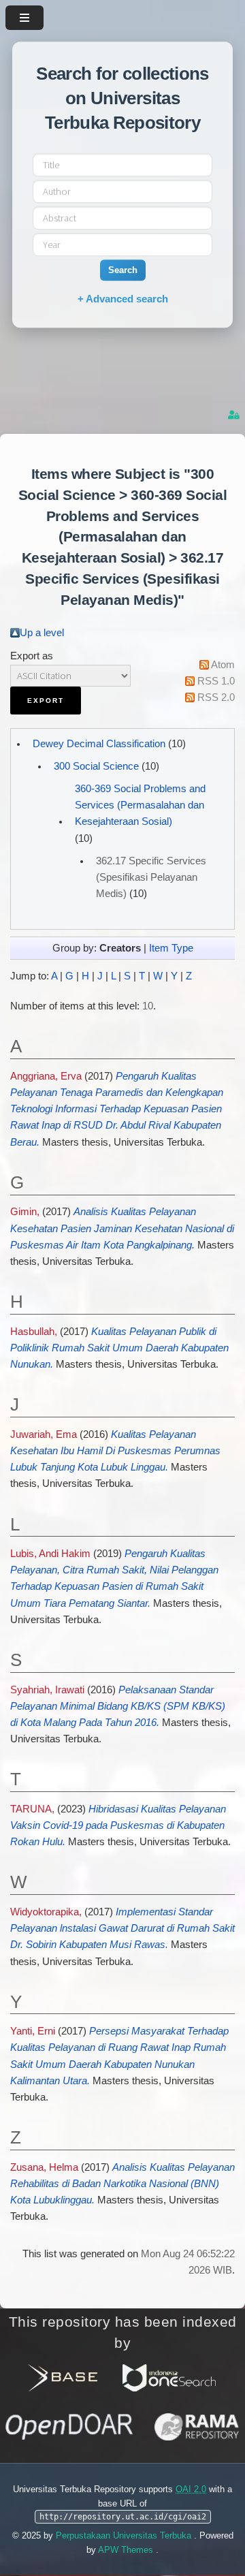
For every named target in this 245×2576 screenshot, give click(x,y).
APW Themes (127, 2550)
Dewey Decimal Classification (99, 744)
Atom (223, 665)
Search (123, 270)
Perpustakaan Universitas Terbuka (125, 2535)
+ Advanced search (123, 299)
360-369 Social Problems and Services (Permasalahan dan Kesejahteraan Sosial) (140, 805)
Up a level (42, 633)
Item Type (171, 948)
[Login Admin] (235, 415)
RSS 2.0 (216, 697)
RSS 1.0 (216, 681)
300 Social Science (96, 766)
